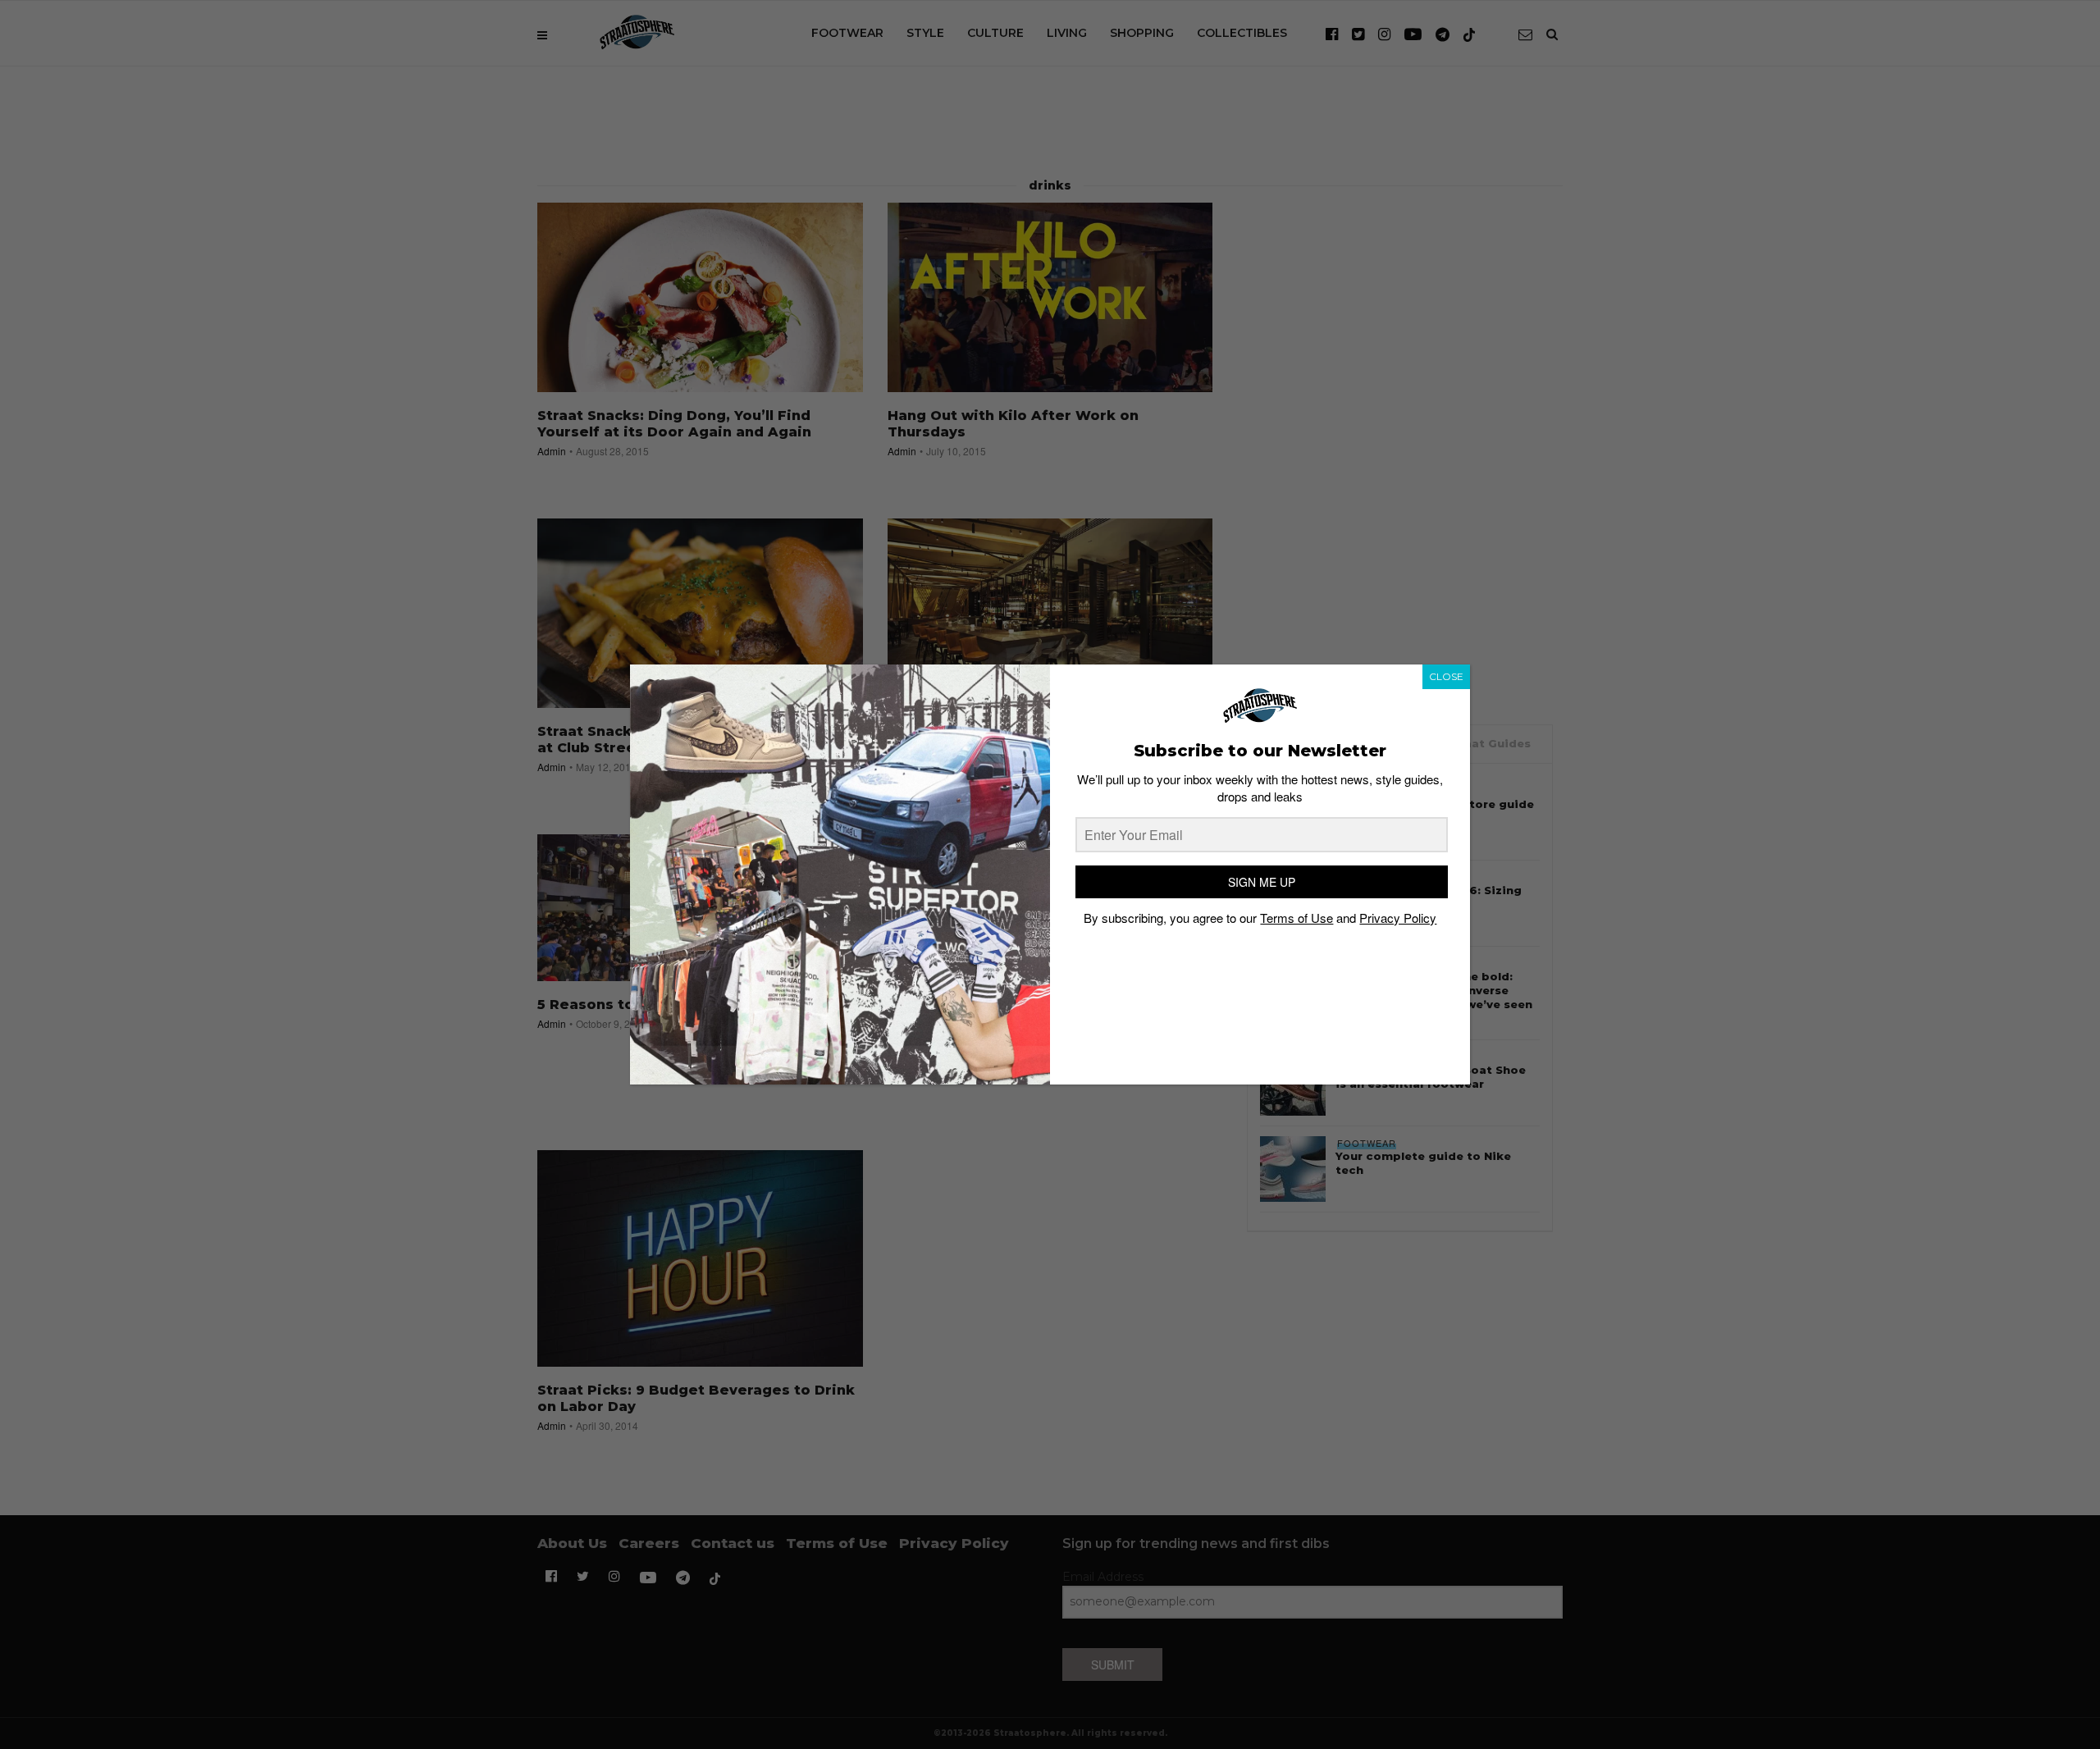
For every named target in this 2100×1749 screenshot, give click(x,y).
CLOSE (1446, 676)
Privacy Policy (1398, 918)
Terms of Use (1297, 918)
